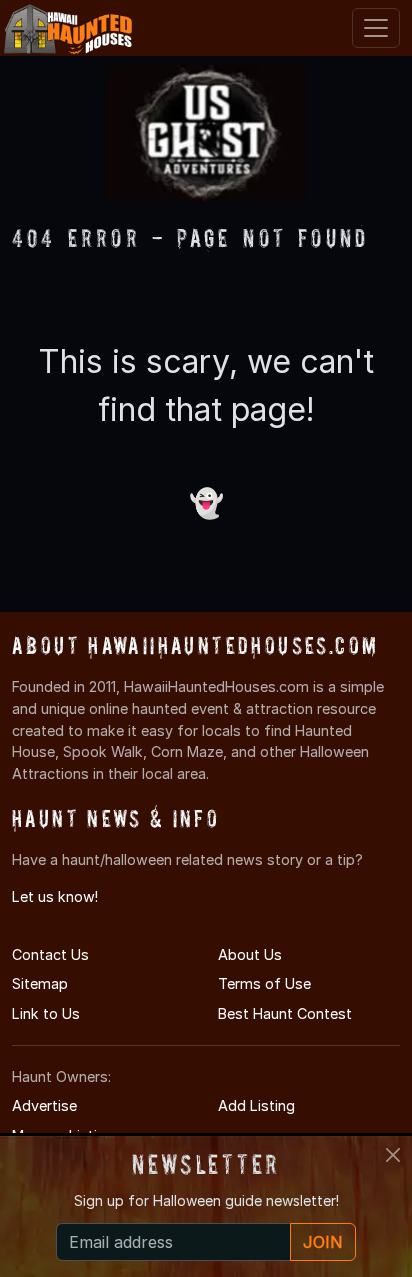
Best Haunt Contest (285, 1013)
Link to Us (46, 1013)
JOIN (323, 1242)
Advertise (44, 1105)
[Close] (393, 1155)
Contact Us (50, 954)
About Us (250, 954)
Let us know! (55, 896)
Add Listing (256, 1105)
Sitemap (40, 983)
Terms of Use (264, 983)
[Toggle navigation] (376, 28)
